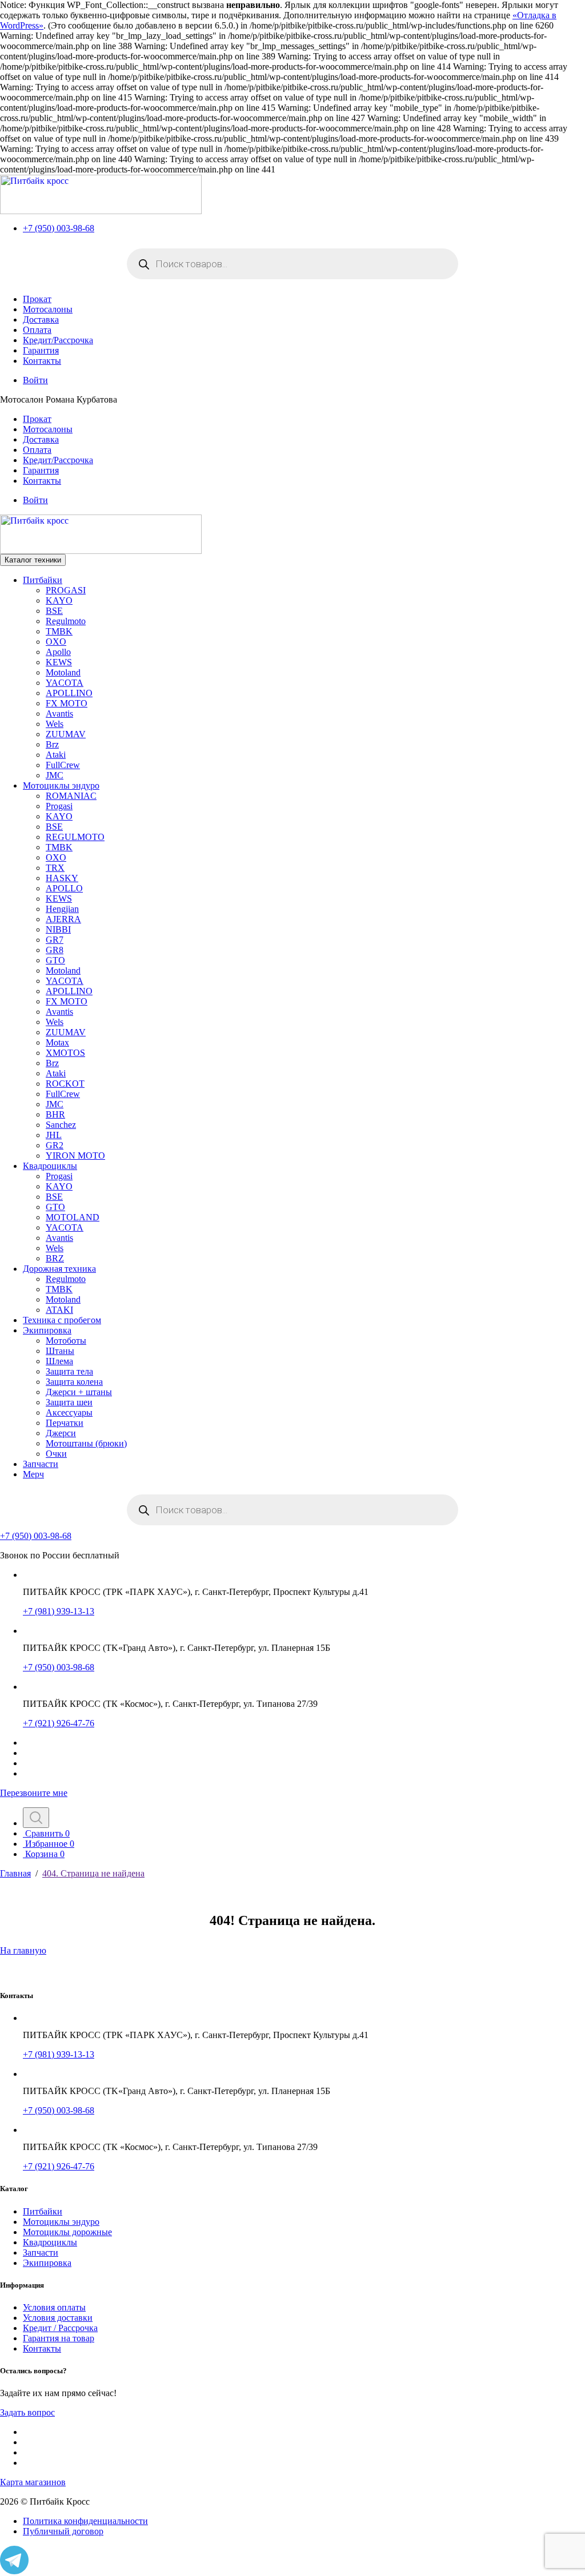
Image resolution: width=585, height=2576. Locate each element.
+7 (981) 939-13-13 (59, 1611)
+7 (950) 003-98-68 (59, 228)
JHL (54, 1135)
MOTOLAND (73, 1217)
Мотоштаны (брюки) (86, 1443)
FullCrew (63, 765)
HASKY (62, 878)
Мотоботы (66, 1341)
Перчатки (65, 1423)
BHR (55, 1114)
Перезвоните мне (34, 1793)
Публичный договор (63, 2531)
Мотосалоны (48, 309)
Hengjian (62, 909)
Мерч (33, 1474)
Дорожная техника (59, 1269)
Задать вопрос (27, 2412)
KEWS (59, 662)
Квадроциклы (50, 1166)
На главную (23, 1950)
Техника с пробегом (62, 1320)
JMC (55, 775)
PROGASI (66, 590)
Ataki (56, 755)
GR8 (55, 950)
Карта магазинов (33, 2482)
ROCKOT (65, 1084)
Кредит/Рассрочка (58, 340)
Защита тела (69, 1371)
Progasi (59, 806)
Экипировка (47, 1330)
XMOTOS (65, 1053)
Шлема (59, 1361)
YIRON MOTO (75, 1156)
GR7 (55, 940)
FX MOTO (67, 703)
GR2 (55, 1145)
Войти (35, 380)
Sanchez (61, 1125)
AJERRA (63, 919)
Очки (56, 1454)
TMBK (59, 631)
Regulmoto (66, 621)
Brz (52, 744)
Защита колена (74, 1382)
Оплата (37, 330)
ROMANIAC (71, 796)
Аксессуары (69, 1412)
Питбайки (43, 580)
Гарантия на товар (59, 2338)
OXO (56, 642)
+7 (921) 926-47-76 (59, 1723)
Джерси (61, 1433)
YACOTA (65, 683)
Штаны (60, 1351)
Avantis (59, 714)
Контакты (42, 361)
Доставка (41, 320)
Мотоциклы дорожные (67, 2232)
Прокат (37, 299)
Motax (57, 1042)
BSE (54, 611)
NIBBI (58, 929)
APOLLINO (69, 693)
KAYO (59, 600)
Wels (55, 724)
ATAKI (59, 1310)
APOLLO (64, 888)
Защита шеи (69, 1402)
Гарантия (41, 350)
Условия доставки (58, 2318)
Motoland (63, 672)
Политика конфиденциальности (85, 2521)
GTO (55, 960)
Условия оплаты (54, 2307)
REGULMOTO (75, 837)
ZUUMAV (66, 734)
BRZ (55, 1258)
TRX (55, 868)
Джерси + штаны (79, 1392)
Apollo (58, 652)
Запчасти (41, 1464)
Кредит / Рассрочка (60, 2328)
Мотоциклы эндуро (61, 785)
